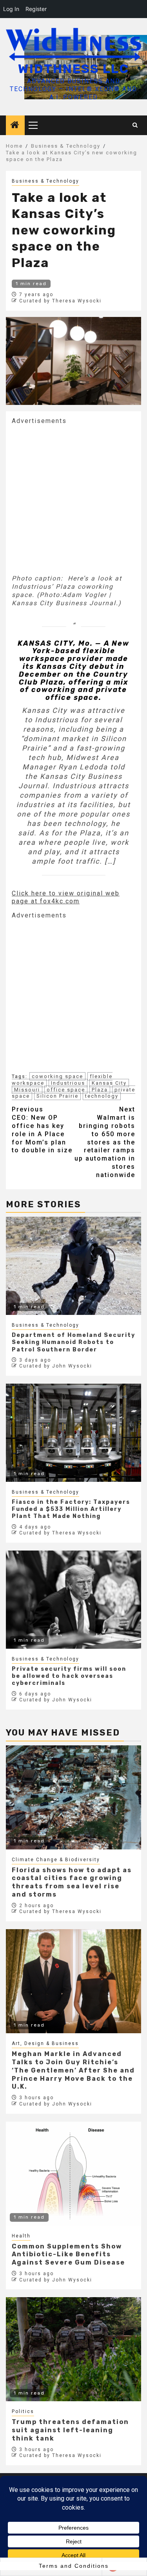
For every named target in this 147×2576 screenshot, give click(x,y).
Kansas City (109, 1083)
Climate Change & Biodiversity (56, 1860)
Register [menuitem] (36, 9)
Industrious (68, 1083)
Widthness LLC (73, 69)
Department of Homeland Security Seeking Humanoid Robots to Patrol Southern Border (73, 1342)
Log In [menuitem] (11, 9)
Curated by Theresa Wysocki (60, 301)
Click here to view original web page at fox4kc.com (66, 897)
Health (21, 2236)
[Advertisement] (73, 499)
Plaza (100, 1090)
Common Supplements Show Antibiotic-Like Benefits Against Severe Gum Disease (68, 2255)
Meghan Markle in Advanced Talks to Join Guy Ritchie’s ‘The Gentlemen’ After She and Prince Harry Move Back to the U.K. (73, 2070)
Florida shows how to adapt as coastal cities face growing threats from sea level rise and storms (72, 1882)
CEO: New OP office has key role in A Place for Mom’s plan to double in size (42, 1130)
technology (102, 1096)
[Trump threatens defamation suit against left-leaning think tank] (73, 2349)
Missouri (27, 1090)
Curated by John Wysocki (56, 1366)
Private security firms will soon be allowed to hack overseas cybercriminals (69, 1676)
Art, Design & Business (45, 2043)
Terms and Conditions (74, 2566)
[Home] (15, 126)
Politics (23, 2411)
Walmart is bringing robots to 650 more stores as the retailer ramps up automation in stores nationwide (105, 1142)
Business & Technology (45, 181)
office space (66, 1090)
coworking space (57, 1076)
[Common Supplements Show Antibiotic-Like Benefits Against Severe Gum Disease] (73, 2174)
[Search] (135, 125)
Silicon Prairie (57, 1096)
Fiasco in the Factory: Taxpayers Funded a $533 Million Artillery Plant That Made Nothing (71, 1509)
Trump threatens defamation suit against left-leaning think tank (70, 2430)
